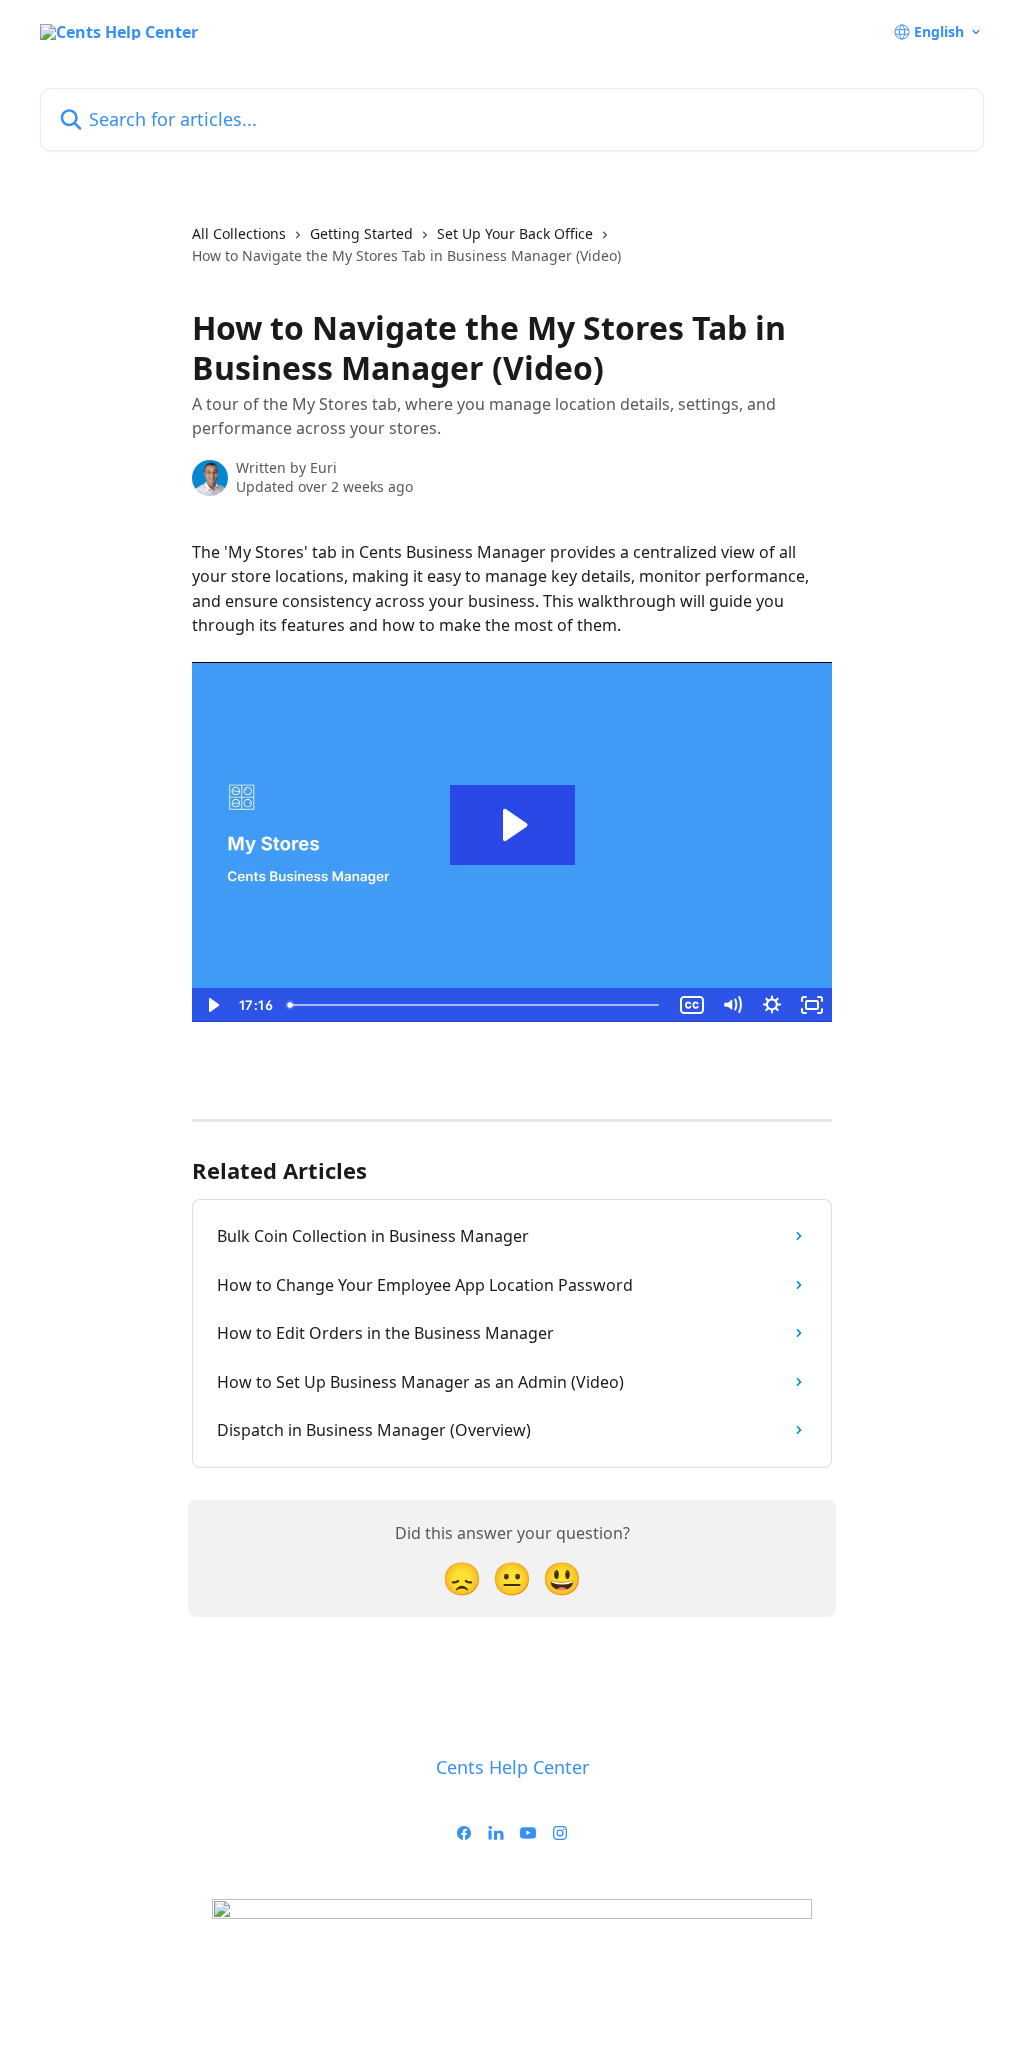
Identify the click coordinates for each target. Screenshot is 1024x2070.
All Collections (239, 233)
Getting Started (361, 233)
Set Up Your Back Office (515, 233)
